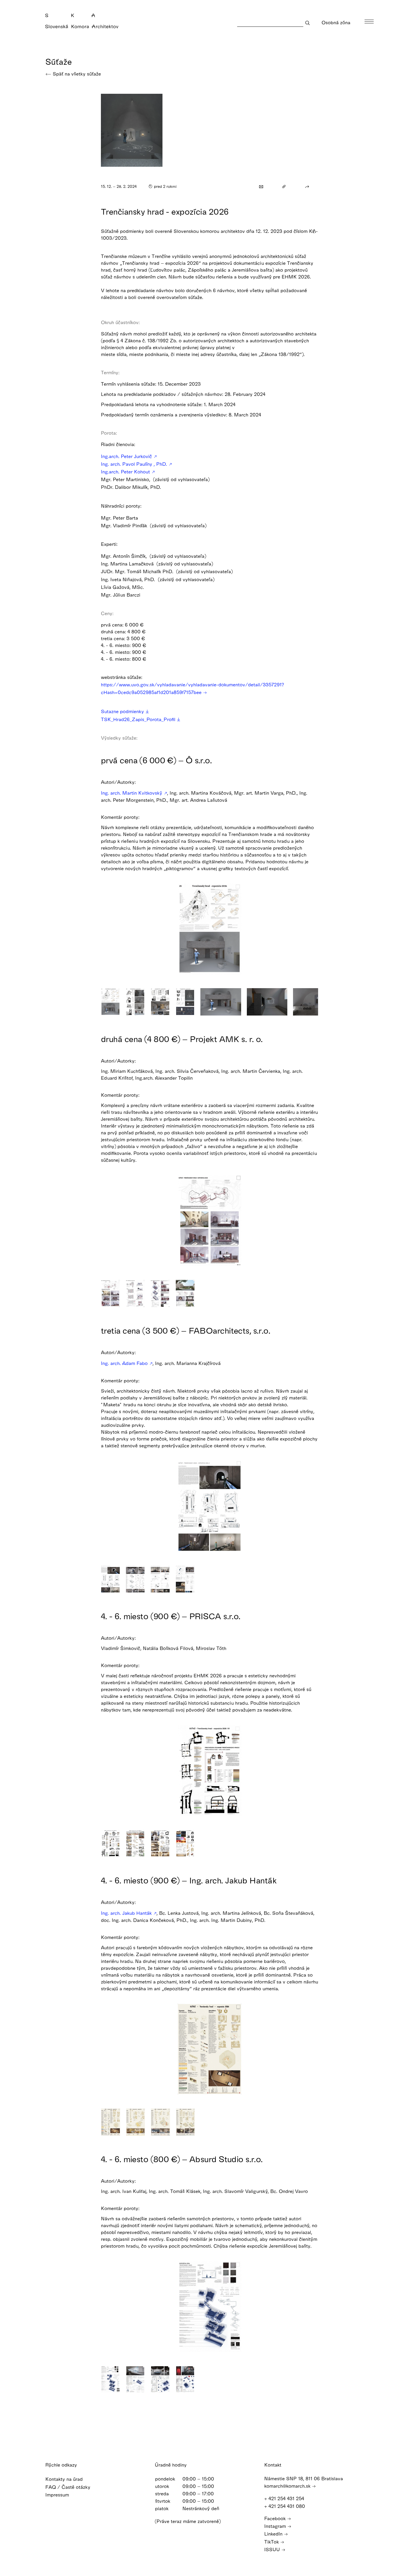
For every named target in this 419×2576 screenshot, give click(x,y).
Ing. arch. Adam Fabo (125, 1363)
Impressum (58, 2495)
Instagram (276, 2526)
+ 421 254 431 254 (285, 2498)
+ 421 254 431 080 (285, 2506)
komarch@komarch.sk (288, 2486)
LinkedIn (274, 2534)
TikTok (272, 2542)
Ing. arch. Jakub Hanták (127, 1913)
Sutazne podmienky (123, 711)
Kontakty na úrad (65, 2479)
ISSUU (273, 2549)
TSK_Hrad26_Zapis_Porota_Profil (139, 719)
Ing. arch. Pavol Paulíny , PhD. (135, 464)
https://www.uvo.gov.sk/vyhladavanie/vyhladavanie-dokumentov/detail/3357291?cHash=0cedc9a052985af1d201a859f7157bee (192, 688)
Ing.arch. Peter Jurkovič (127, 456)
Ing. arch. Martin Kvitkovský (132, 793)
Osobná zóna (337, 22)
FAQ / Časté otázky (69, 2487)
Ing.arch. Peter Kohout (126, 472)
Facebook (276, 2518)
